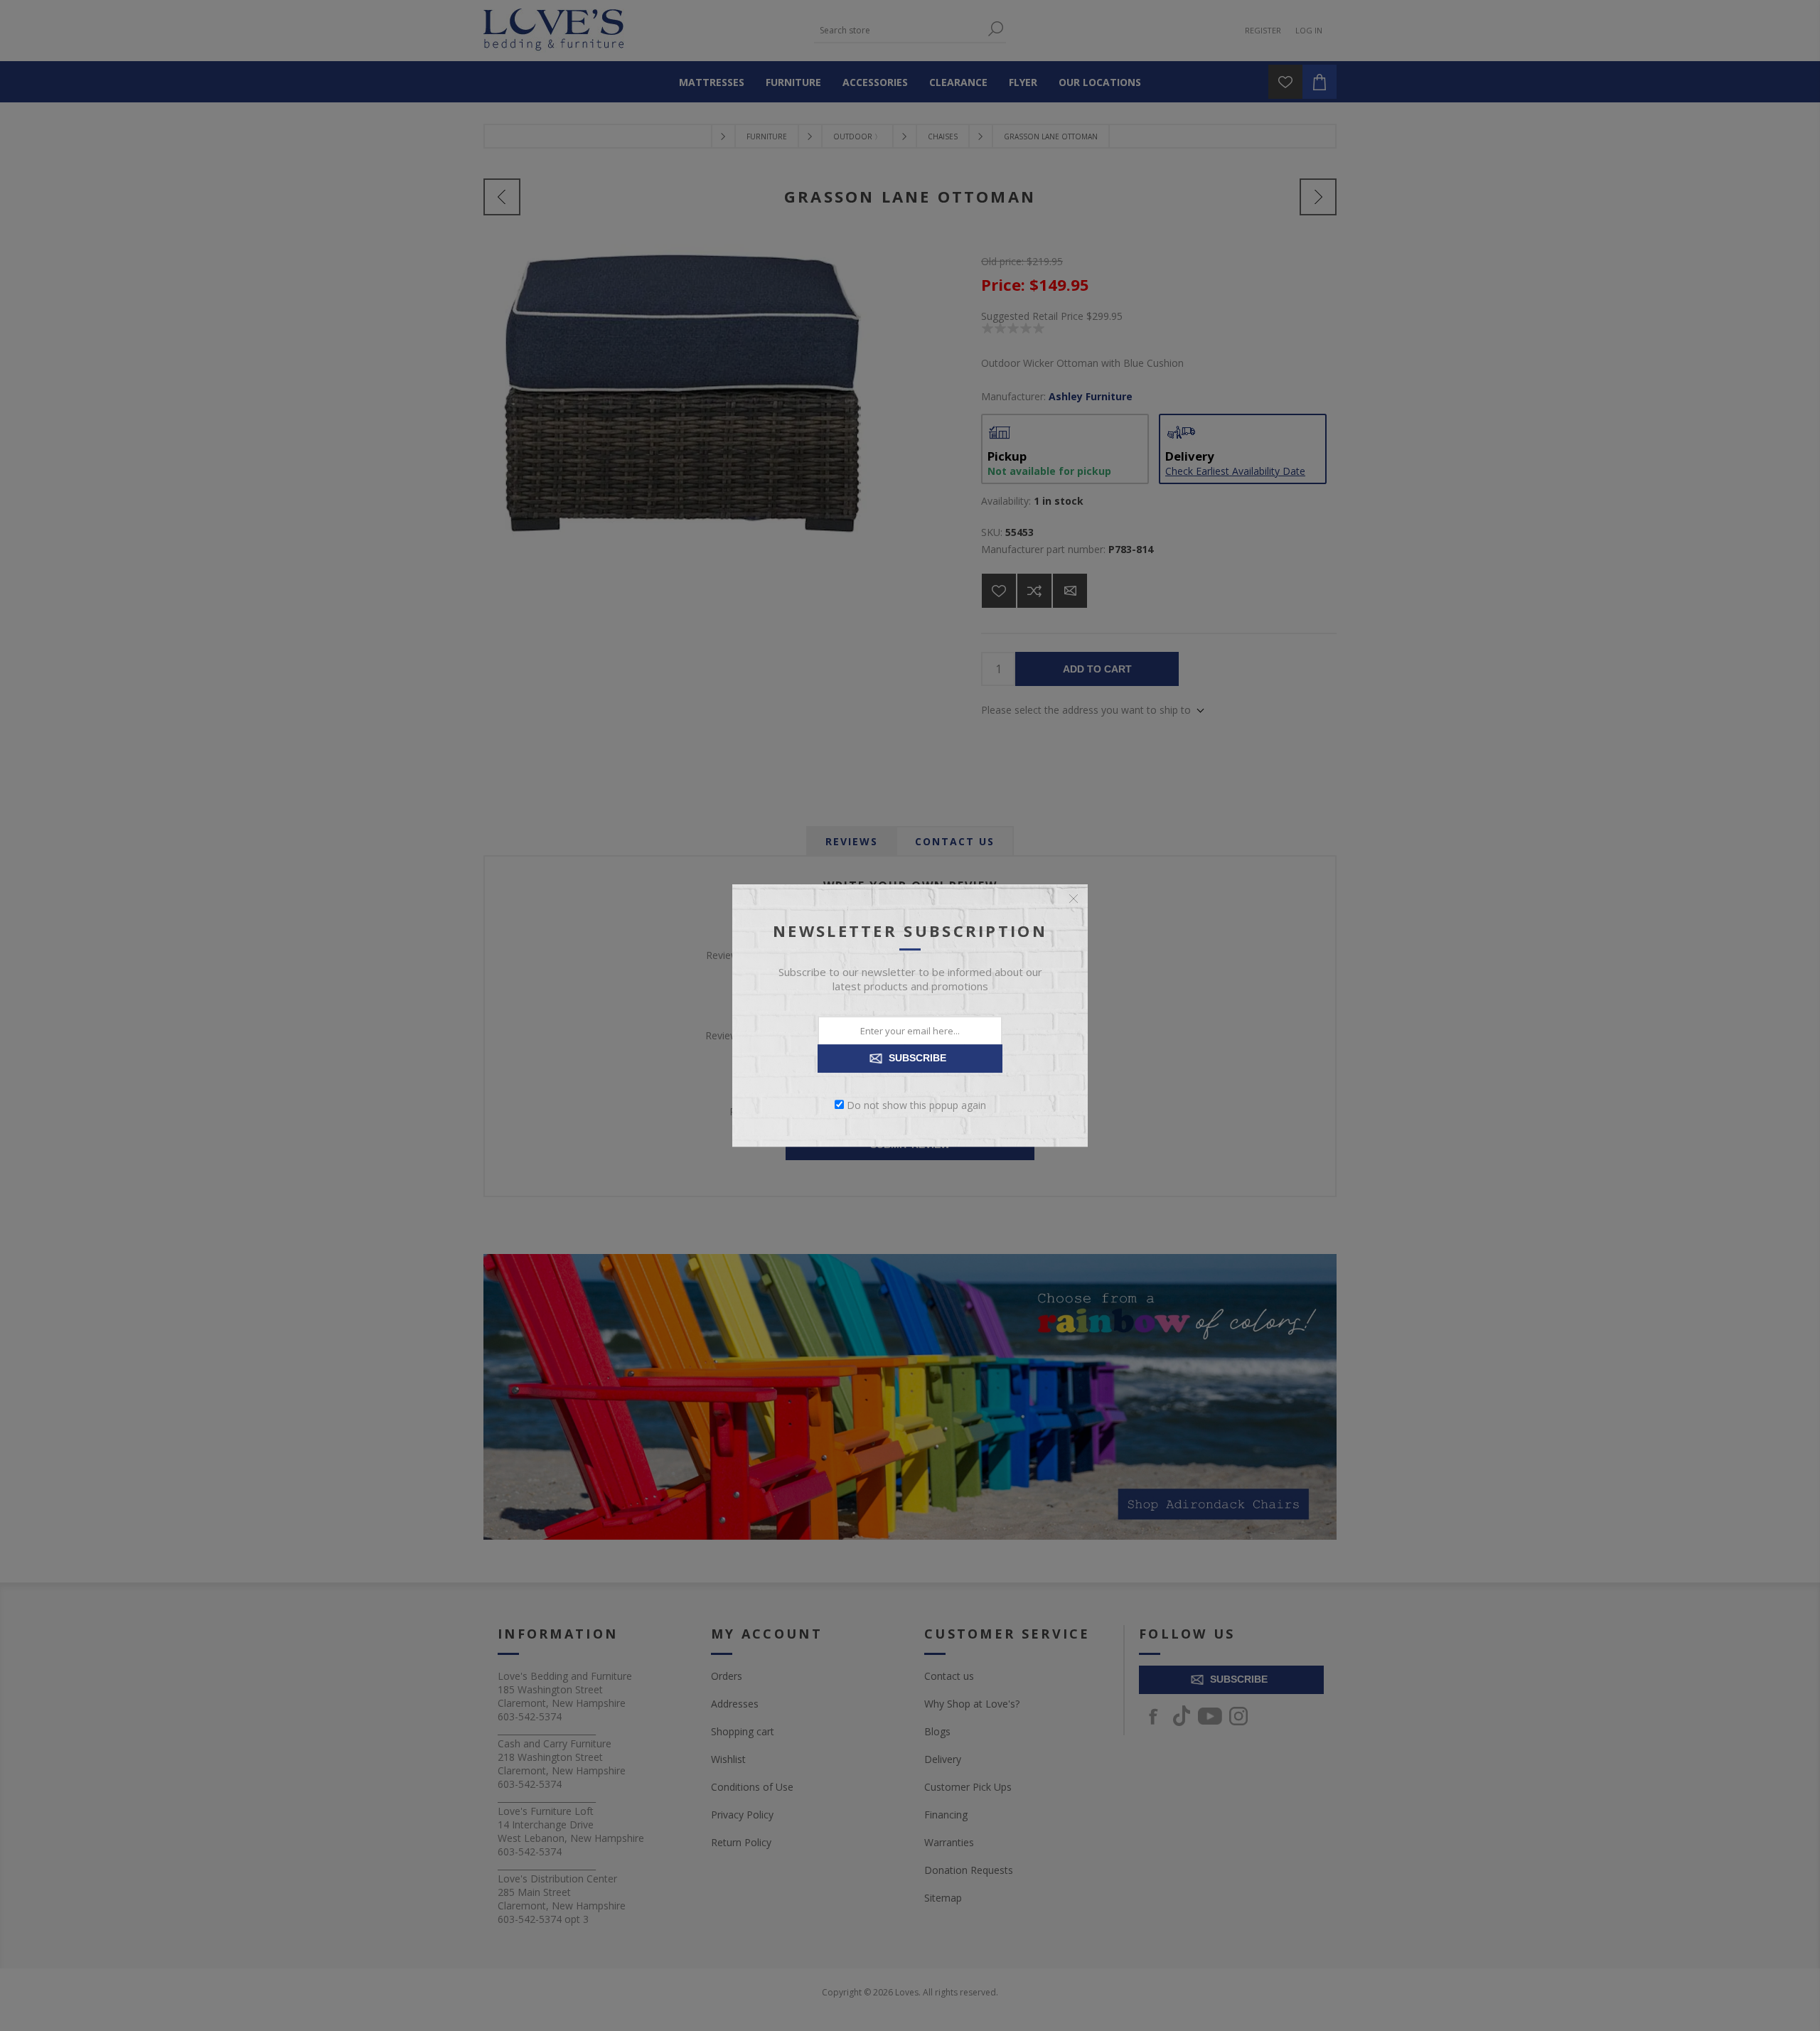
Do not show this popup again (916, 1104)
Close (1074, 899)
